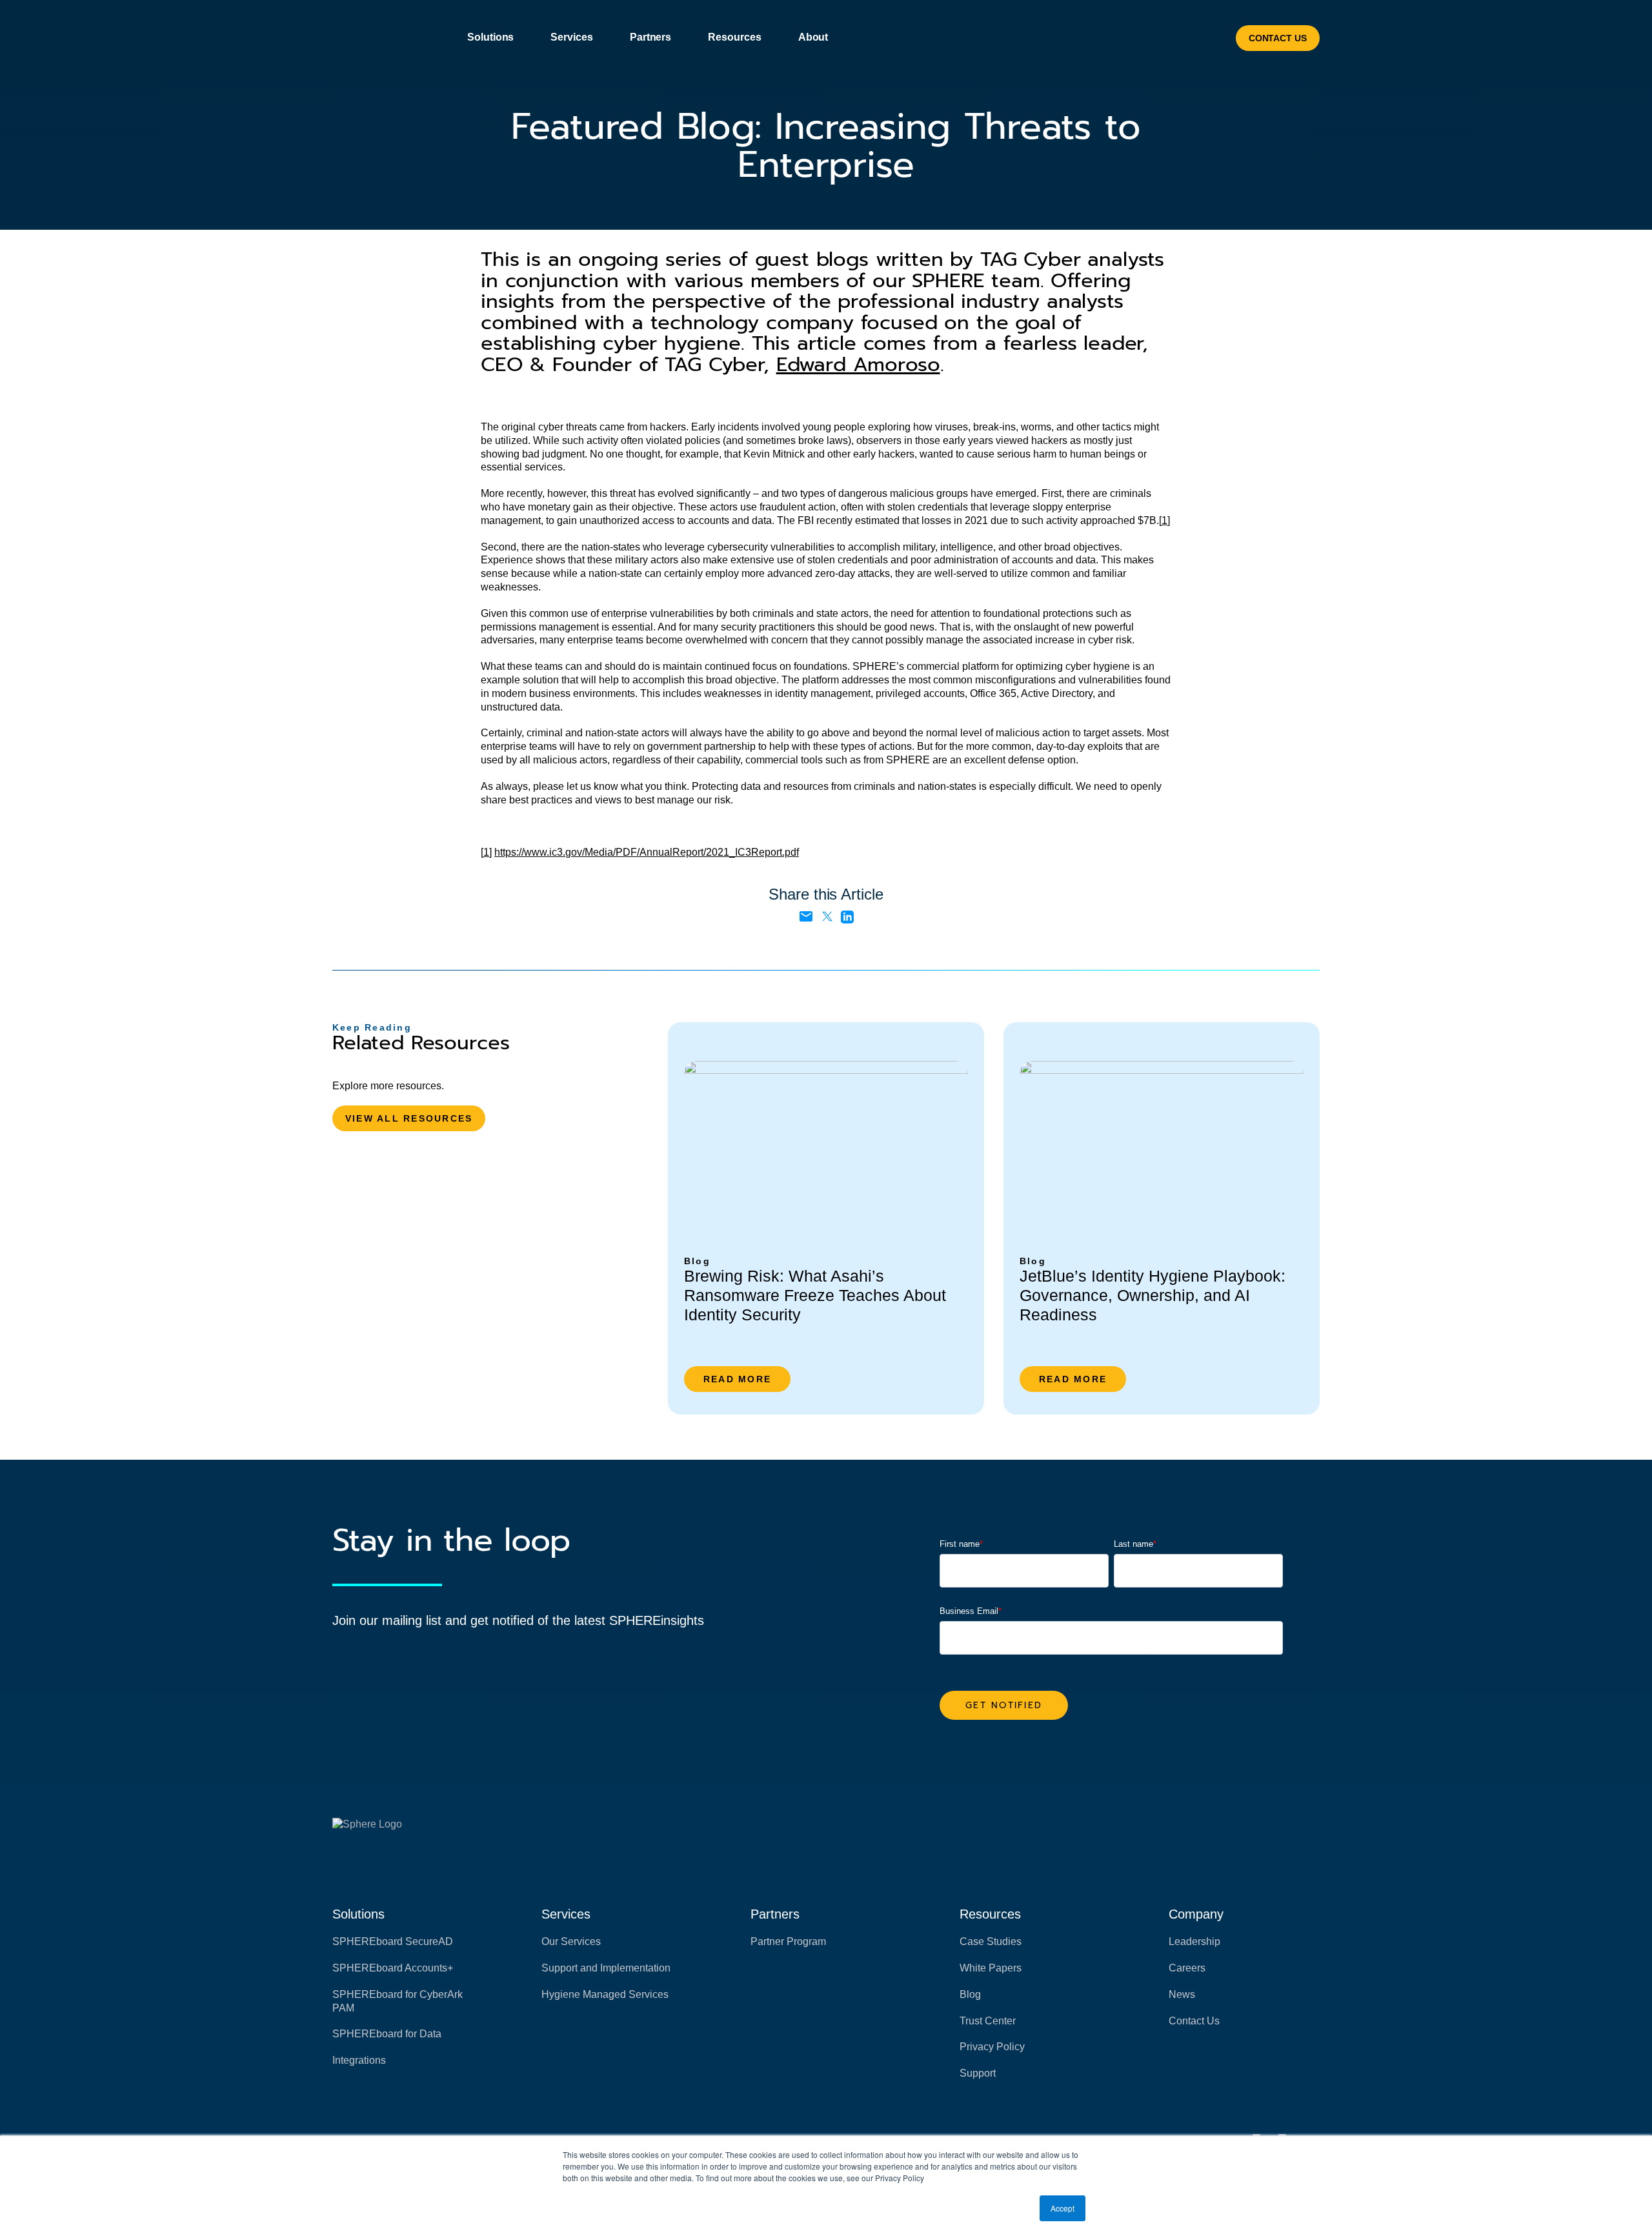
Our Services (571, 1941)
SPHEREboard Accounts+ (393, 1968)
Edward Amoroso (858, 364)
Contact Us (1194, 2021)
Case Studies (991, 1941)
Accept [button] (1063, 2208)
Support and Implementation (606, 1968)
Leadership (1194, 1941)
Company (1196, 1914)
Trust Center (988, 2021)
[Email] (806, 917)
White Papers (991, 1968)
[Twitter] (827, 916)
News (1182, 1994)
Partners (775, 1914)
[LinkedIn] (847, 916)
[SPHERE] (388, 38)
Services (566, 1914)
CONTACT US (1278, 38)
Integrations (359, 2060)
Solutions (358, 1914)
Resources (990, 1914)
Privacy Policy (992, 2047)
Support (978, 2073)
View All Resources (409, 1118)
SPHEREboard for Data (387, 2034)
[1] (1164, 520)
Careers (1187, 1968)
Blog (970, 1994)
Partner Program (788, 1941)
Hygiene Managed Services (605, 1994)
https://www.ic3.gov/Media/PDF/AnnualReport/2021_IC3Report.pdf (647, 852)
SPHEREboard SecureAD (393, 1941)
